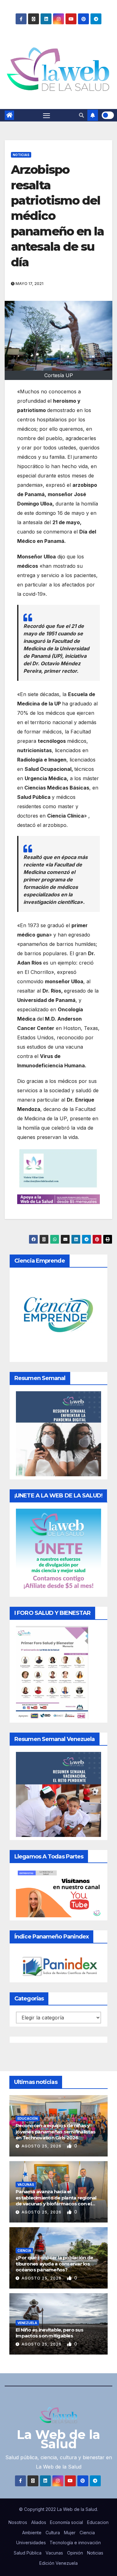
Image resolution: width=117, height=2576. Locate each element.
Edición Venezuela (58, 2563)
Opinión (75, 2553)
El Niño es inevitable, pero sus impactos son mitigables (49, 2333)
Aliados (39, 2522)
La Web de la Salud (58, 2439)
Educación (28, 2118)
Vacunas (26, 2185)
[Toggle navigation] (46, 115)
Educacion (98, 2522)
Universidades (31, 2543)
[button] (81, 115)
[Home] (9, 115)
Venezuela (27, 2323)
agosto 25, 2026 (42, 2146)
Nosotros (18, 2522)
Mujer (70, 2533)
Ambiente (32, 2533)
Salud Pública (28, 2553)
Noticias (21, 155)
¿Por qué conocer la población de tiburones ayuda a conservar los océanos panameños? (54, 2264)
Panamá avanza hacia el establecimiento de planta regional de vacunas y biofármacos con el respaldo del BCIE (56, 2201)
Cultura (53, 2533)
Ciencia (24, 2251)
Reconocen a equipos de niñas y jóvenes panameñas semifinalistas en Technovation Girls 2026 (56, 2132)
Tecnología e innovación (75, 2543)
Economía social (66, 2522)
